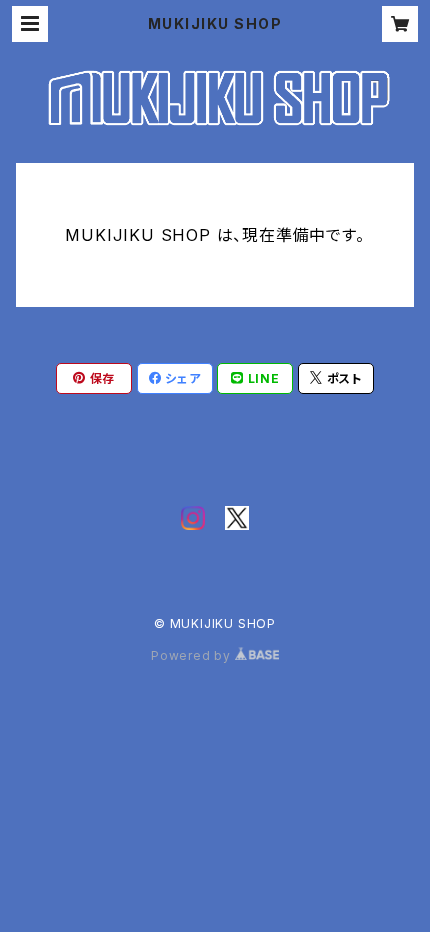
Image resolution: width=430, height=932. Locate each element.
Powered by (193, 655)
